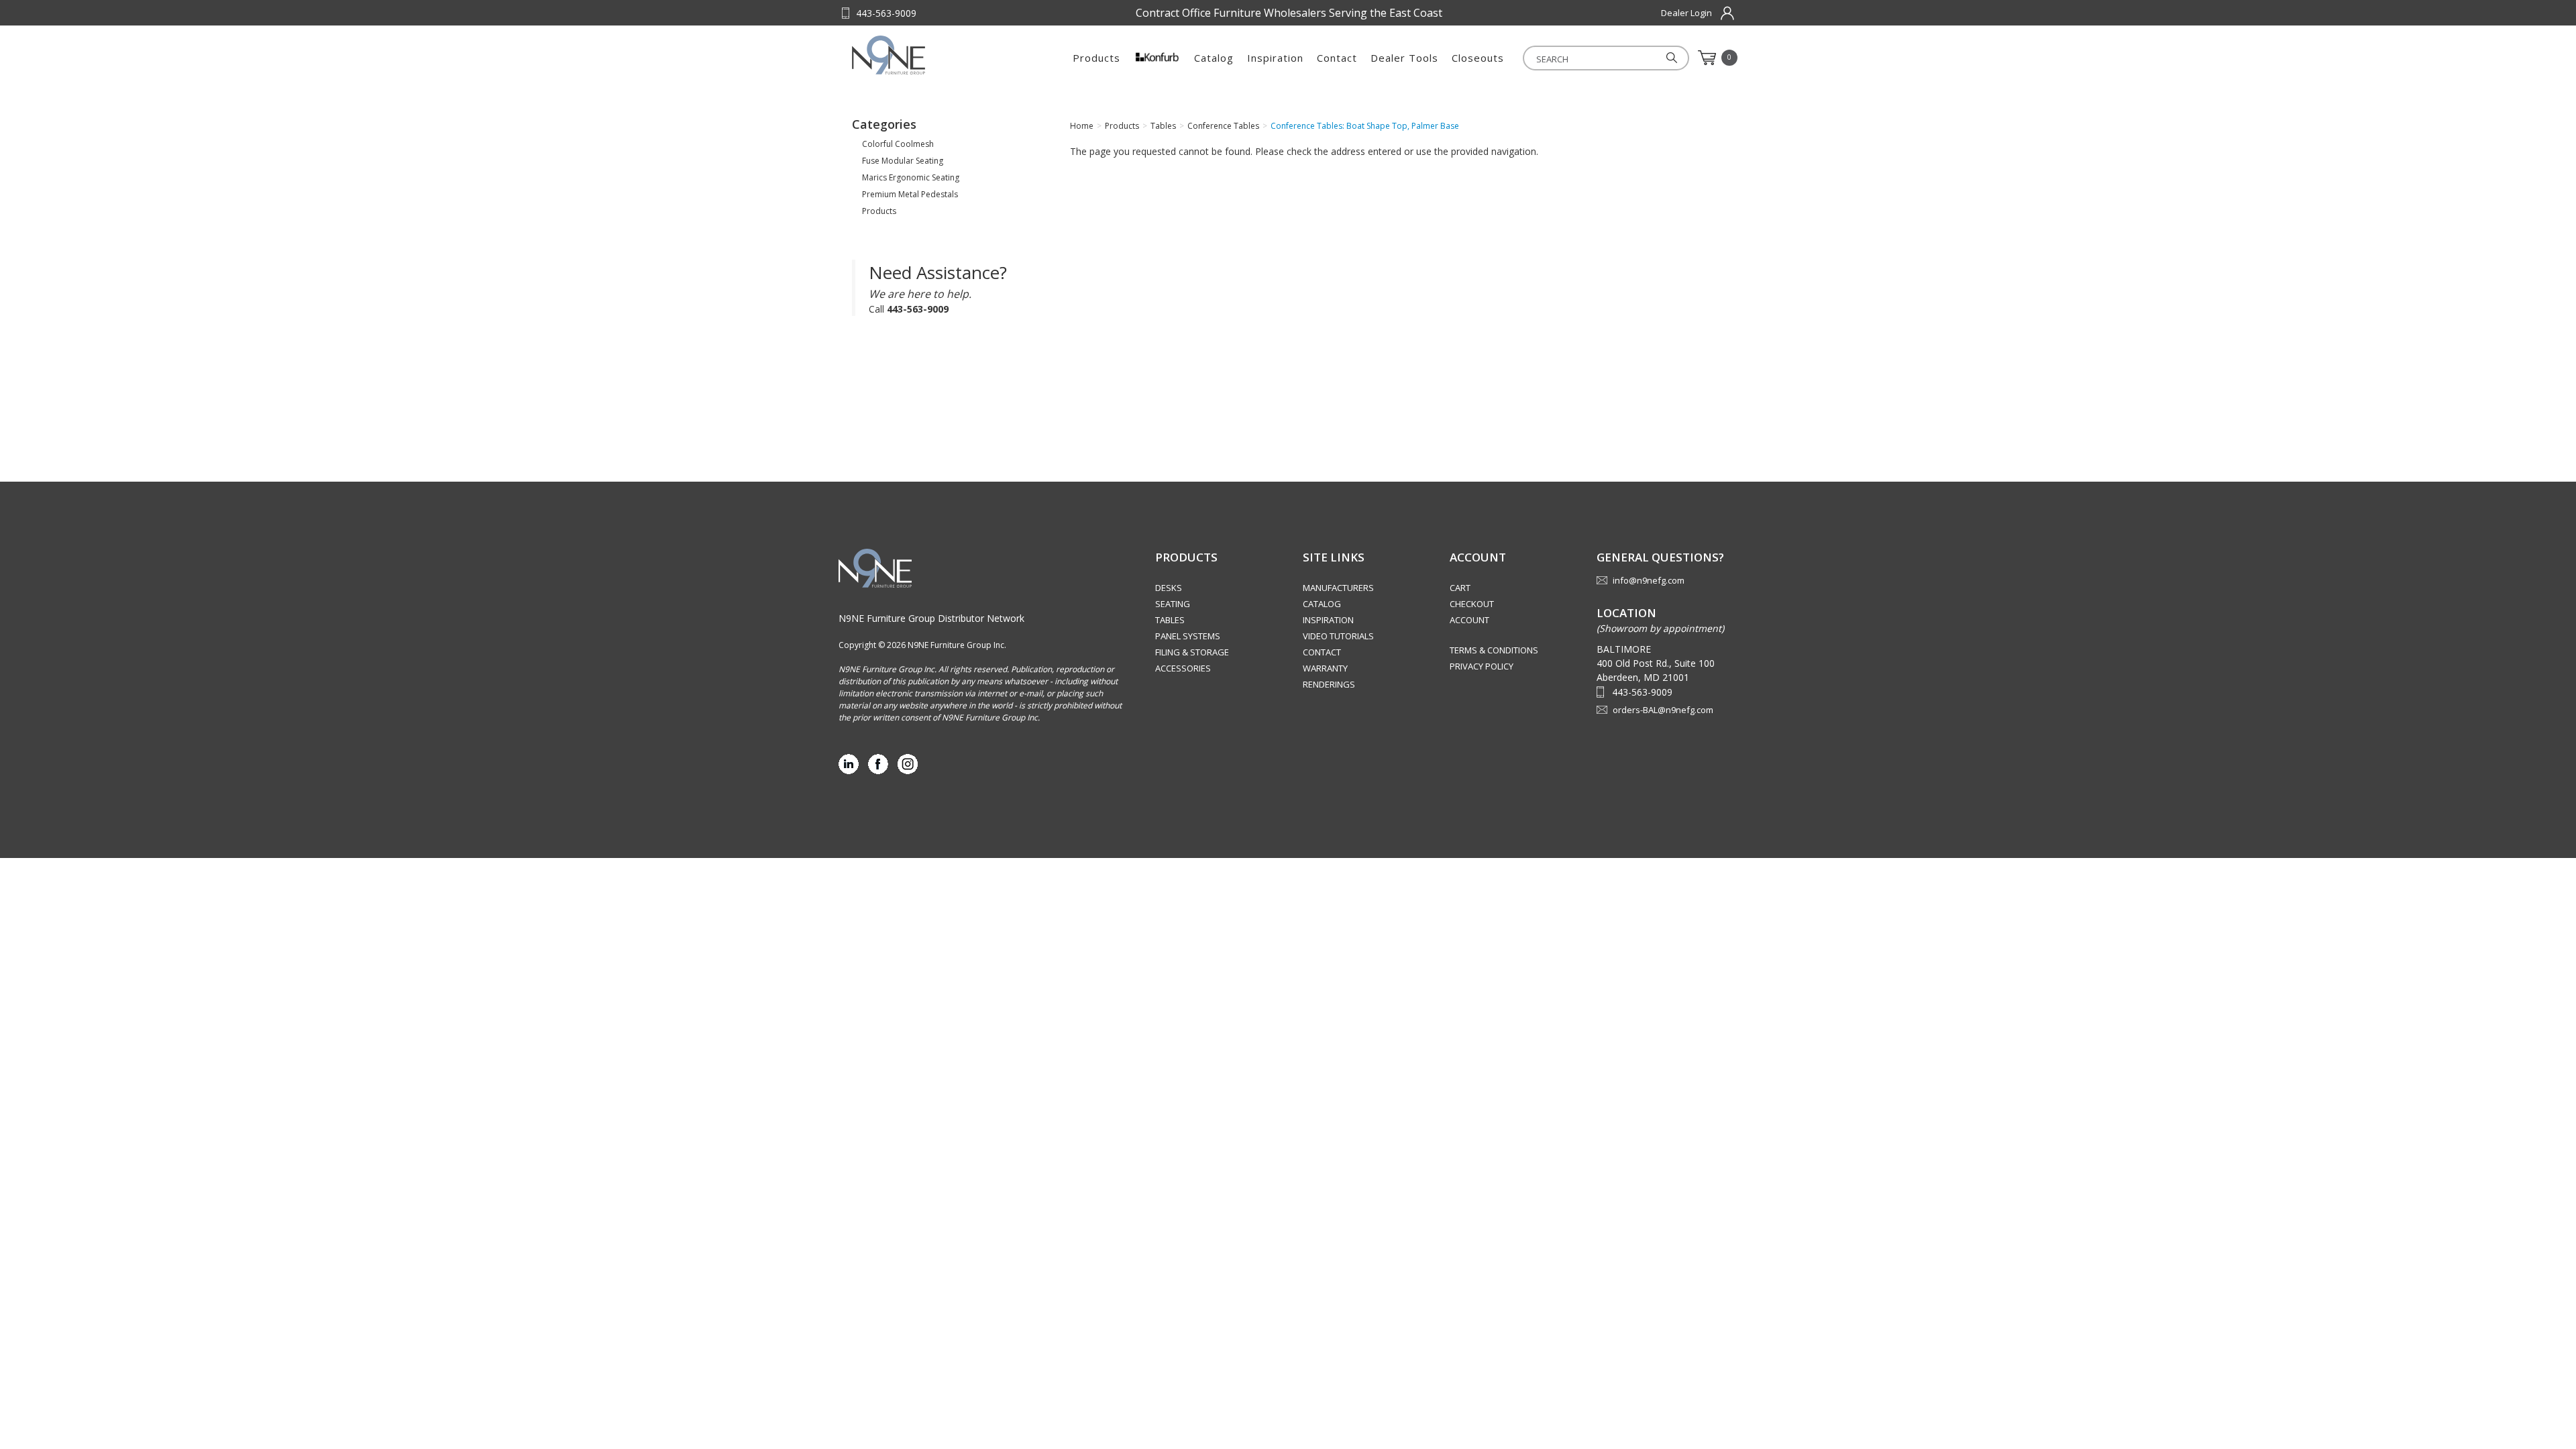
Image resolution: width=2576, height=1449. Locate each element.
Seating (1173, 604)
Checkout (1472, 604)
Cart (1460, 588)
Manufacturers (1338, 588)
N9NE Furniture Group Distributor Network (931, 618)
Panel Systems (1188, 636)
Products (1096, 58)
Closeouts (1478, 58)
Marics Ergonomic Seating (911, 177)
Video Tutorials (1338, 636)
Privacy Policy (1482, 666)
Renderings (1329, 684)
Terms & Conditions (1494, 650)
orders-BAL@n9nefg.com (1663, 710)
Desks (1169, 588)
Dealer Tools (1404, 58)
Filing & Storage (1192, 652)
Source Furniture (918, 55)
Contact (1337, 58)
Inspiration (1275, 58)
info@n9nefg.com (1649, 580)
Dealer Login (1686, 13)
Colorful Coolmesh (898, 144)
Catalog (1214, 58)
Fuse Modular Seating (903, 161)
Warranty (1325, 668)
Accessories (1183, 668)
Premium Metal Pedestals (910, 194)
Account (1469, 620)
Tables (1170, 620)
